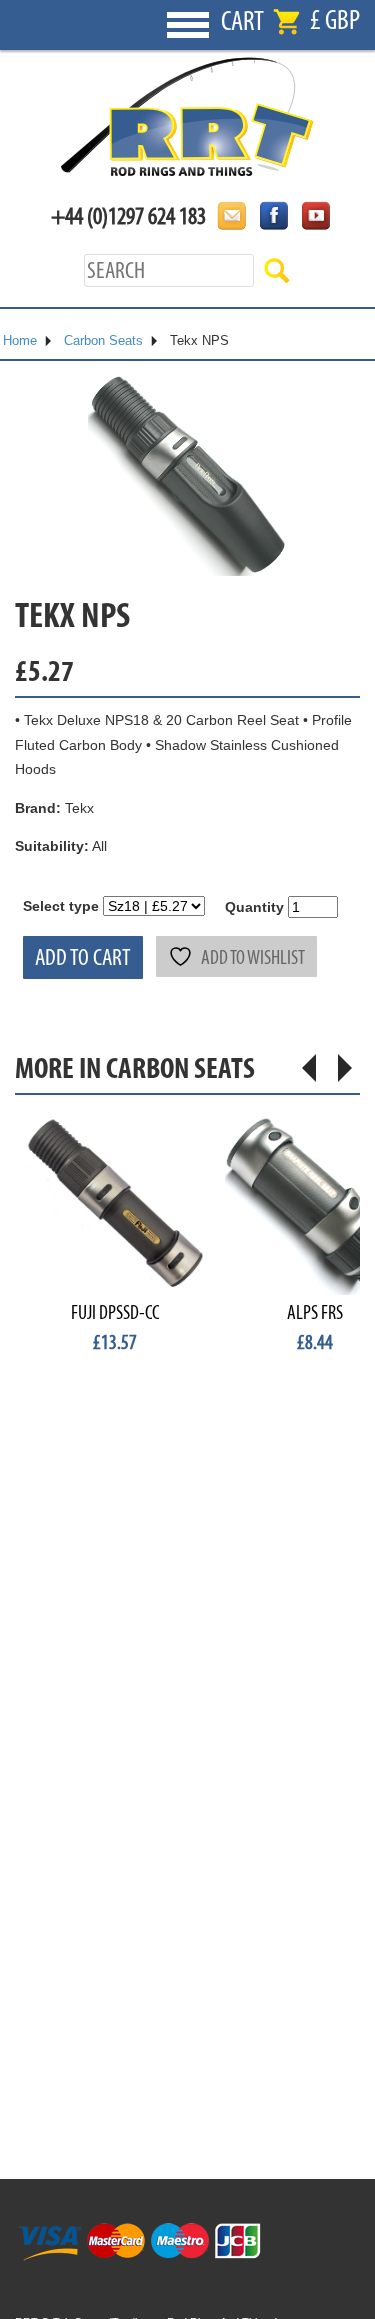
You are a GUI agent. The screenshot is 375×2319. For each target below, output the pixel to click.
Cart (242, 21)
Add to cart (83, 957)
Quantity (254, 907)
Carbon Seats (103, 340)
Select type (61, 906)
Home (20, 340)
